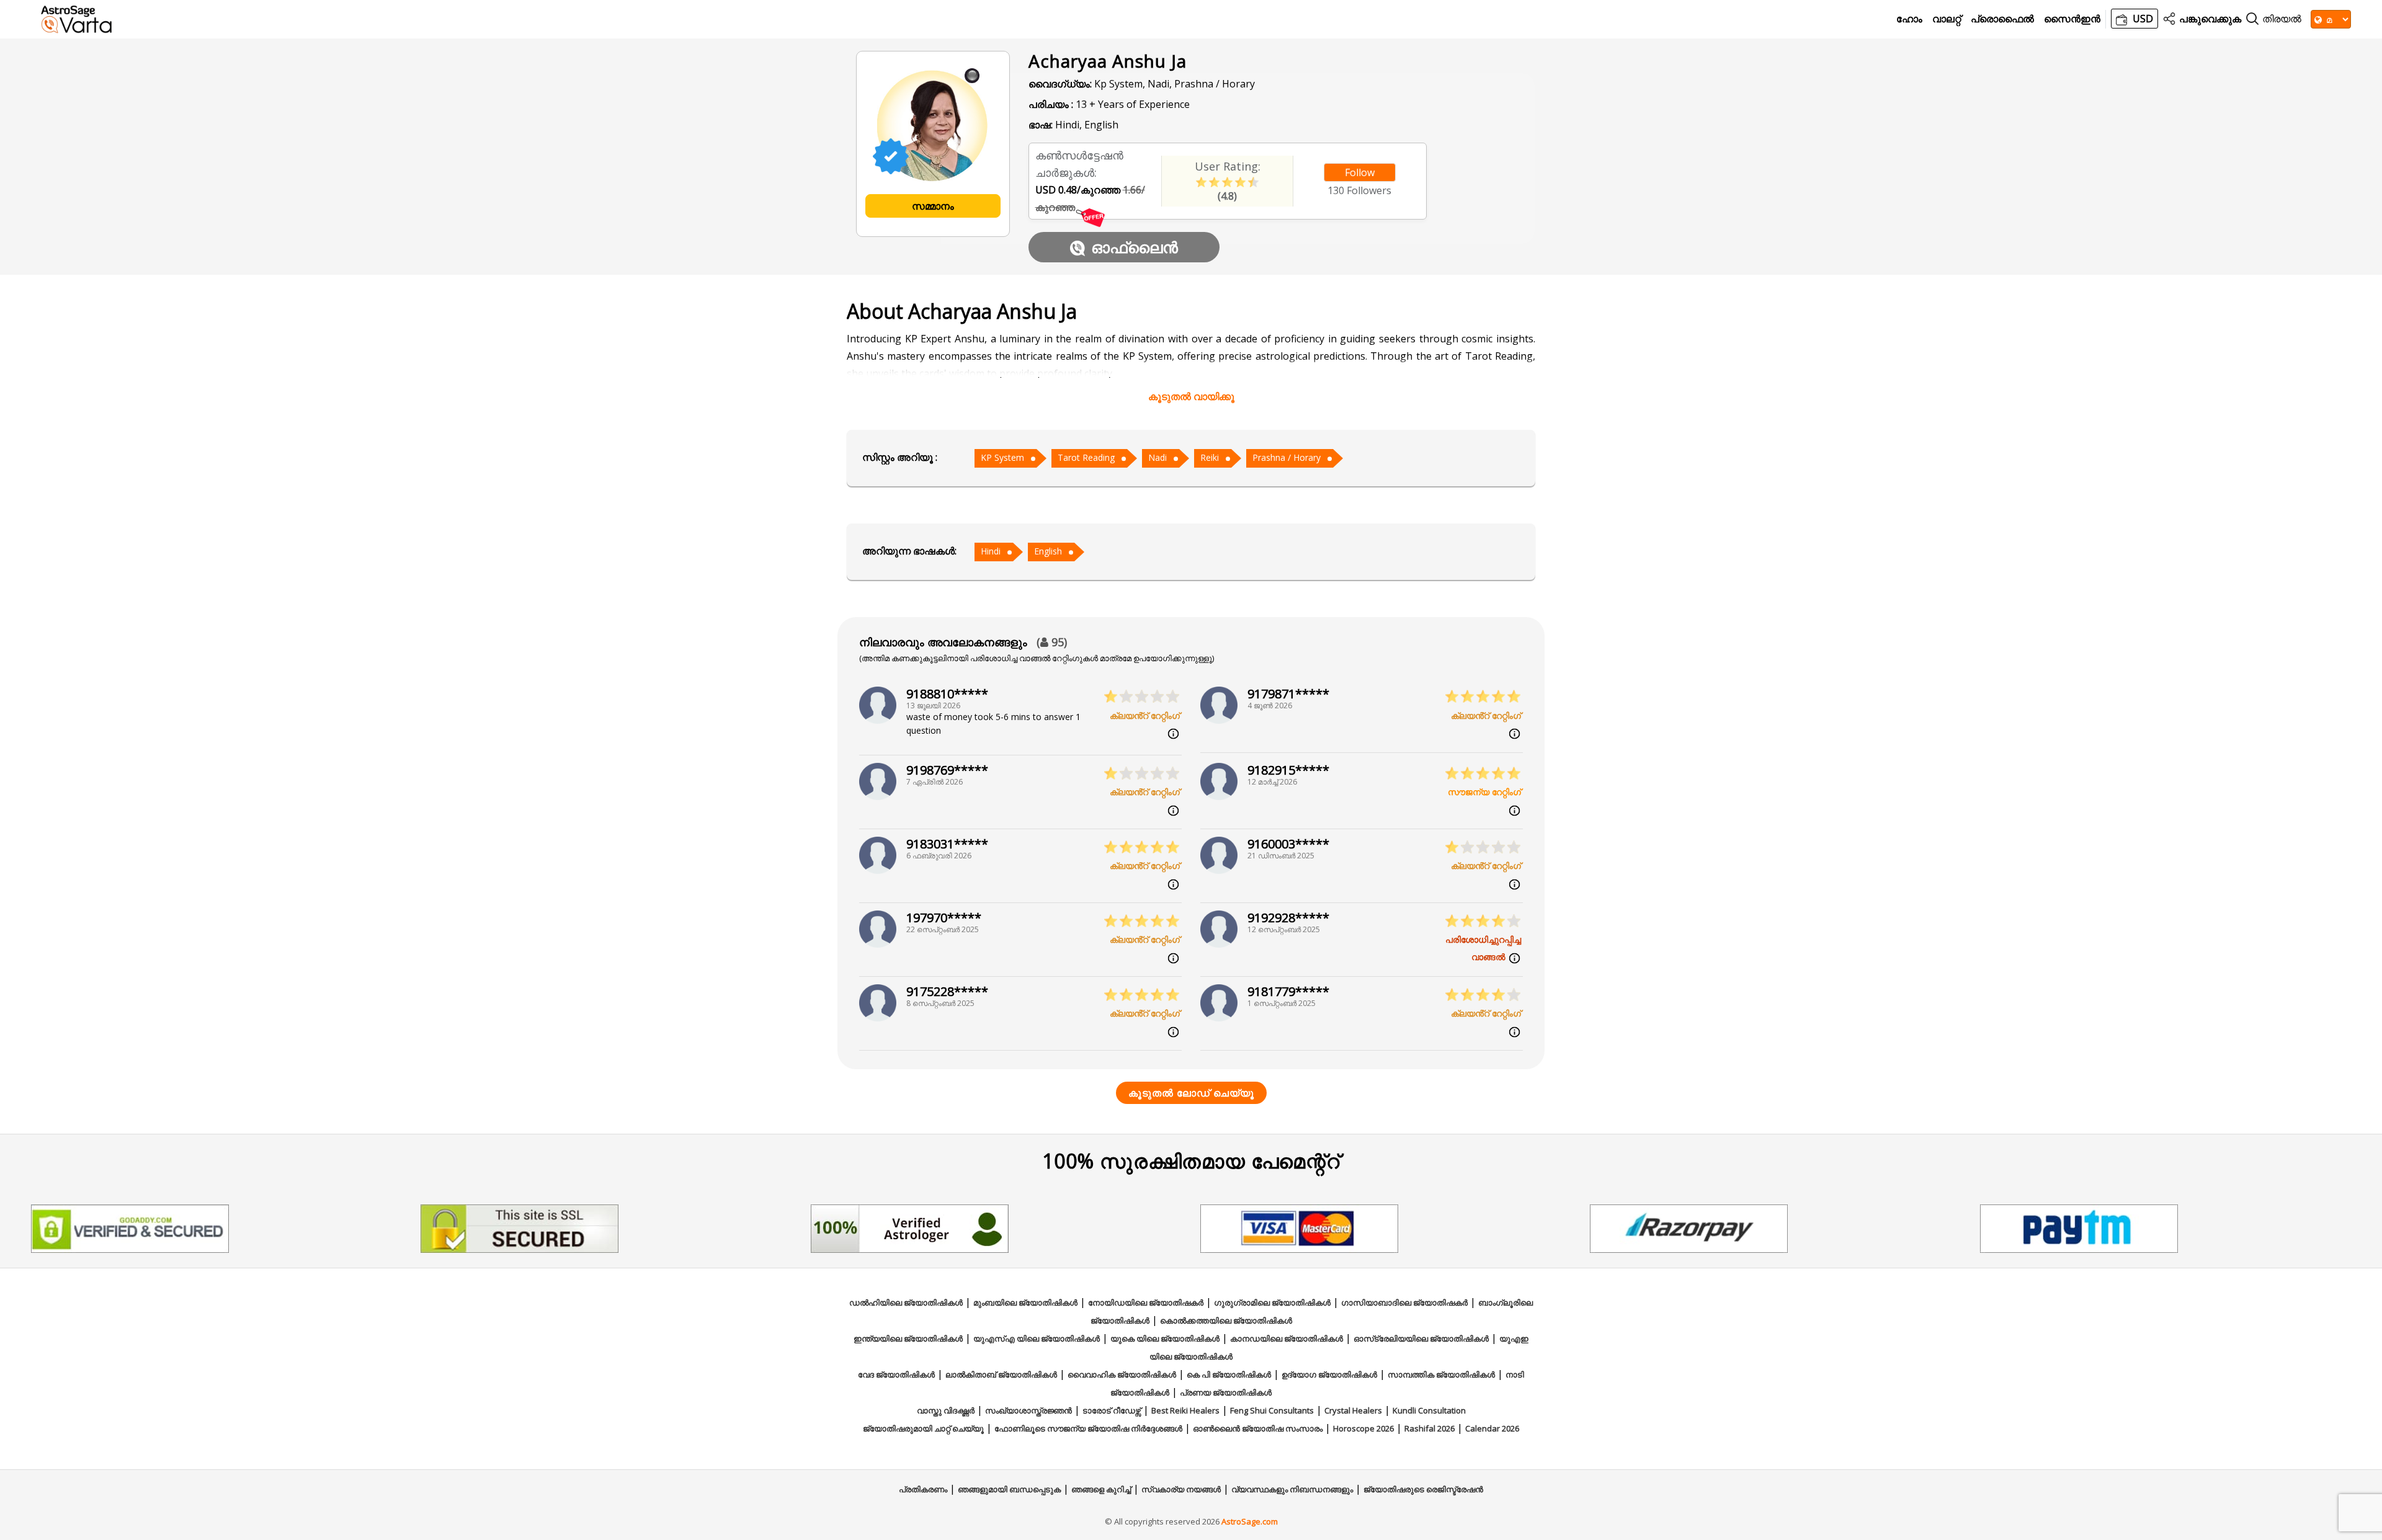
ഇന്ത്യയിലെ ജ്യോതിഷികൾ (908, 1338)
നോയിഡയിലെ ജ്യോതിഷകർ (1146, 1302)
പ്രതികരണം (923, 1489)
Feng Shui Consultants (1272, 1410)
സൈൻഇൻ (2072, 19)
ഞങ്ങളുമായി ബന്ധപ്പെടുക (1009, 1489)
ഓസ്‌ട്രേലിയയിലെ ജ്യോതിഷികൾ (1421, 1338)
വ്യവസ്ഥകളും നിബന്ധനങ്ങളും (1292, 1489)
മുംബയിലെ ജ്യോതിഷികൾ (1025, 1302)
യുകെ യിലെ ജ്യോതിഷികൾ (1165, 1338)
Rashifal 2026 (1430, 1428)
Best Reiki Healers (1185, 1410)
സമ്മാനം (933, 206)
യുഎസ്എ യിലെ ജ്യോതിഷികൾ (1037, 1338)
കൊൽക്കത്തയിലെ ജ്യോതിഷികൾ (1226, 1320)
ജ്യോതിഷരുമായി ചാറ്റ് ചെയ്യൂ (923, 1428)
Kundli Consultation (1429, 1410)
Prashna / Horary (1287, 457)
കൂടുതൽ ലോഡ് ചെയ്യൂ (1191, 1093)
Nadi (1158, 457)
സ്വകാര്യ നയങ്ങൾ (1181, 1489)
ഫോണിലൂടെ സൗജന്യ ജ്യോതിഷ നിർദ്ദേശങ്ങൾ (1088, 1428)
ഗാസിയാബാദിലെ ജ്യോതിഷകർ (1404, 1302)
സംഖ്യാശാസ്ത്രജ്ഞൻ (1028, 1410)
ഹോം (1909, 19)
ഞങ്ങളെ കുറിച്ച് (1101, 1489)
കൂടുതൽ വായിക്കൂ (1191, 396)
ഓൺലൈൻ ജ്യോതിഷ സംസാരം (1258, 1428)
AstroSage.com (1250, 1521)
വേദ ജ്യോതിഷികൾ (896, 1374)
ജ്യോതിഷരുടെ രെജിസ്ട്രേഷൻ (1423, 1489)
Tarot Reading (1086, 457)
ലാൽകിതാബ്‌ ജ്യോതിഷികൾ (1001, 1374)
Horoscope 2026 (1363, 1428)
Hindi (991, 551)
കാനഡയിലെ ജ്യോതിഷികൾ (1287, 1338)
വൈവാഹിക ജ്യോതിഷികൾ (1122, 1374)
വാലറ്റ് (1947, 19)
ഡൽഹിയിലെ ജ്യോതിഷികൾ (906, 1302)
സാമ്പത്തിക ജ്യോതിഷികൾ (1441, 1374)
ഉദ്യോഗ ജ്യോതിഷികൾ (1329, 1374)
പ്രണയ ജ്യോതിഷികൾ (1226, 1392)
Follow (1360, 172)
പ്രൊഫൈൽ (2002, 19)
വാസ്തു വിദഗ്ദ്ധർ (946, 1410)
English (1048, 551)
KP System (1002, 457)
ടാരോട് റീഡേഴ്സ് (1112, 1410)
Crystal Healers (1353, 1410)
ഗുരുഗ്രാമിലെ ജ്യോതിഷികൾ (1272, 1302)
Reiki (1210, 457)
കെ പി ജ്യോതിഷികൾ (1229, 1374)
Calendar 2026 (1492, 1428)
